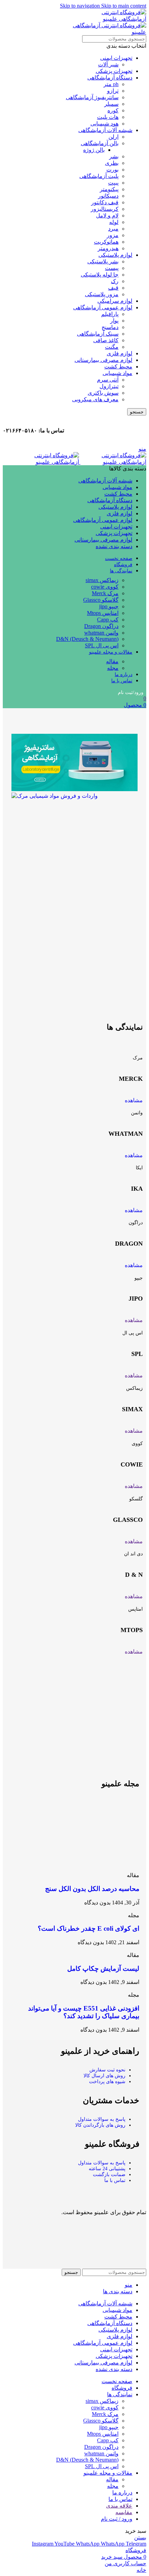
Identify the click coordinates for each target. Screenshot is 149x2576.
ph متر (111, 84)
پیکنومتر (109, 189)
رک (115, 281)
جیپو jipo (109, 606)
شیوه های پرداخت (107, 2082)
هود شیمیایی (104, 124)
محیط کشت (118, 367)
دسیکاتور (108, 196)
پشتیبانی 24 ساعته (107, 2169)
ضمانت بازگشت (109, 2175)
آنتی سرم (108, 380)
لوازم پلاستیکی (115, 255)
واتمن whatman (101, 633)
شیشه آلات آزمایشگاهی (105, 130)
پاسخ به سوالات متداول (102, 2119)
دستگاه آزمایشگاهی (110, 78)
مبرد (113, 229)
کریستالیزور (105, 209)
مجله (113, 668)
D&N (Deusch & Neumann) (87, 639)
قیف (113, 288)
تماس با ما (115, 2180)
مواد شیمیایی (117, 373)
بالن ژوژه (94, 150)
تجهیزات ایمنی (116, 58)
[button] (74, 920)
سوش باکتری (103, 393)
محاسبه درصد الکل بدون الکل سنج (92, 1889)
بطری (112, 163)
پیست (112, 268)
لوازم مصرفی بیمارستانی (103, 360)
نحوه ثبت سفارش (107, 2070)
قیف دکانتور (105, 202)
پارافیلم (110, 314)
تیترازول (109, 386)
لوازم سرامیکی (115, 301)
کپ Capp (108, 620)
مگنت (112, 347)
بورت (112, 170)
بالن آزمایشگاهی (100, 143)
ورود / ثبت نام (117, 2519)
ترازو (113, 91)
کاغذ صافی (106, 340)
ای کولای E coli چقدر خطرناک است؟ (89, 1928)
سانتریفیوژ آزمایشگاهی (92, 97)
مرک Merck (105, 593)
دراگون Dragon (101, 626)
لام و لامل (107, 216)
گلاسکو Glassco (101, 600)
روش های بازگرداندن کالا (100, 2125)
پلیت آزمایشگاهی (99, 176)
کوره (113, 110)
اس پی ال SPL (102, 645)
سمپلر (111, 104)
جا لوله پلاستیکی (100, 275)
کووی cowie (105, 587)
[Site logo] (113, 462)
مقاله (112, 661)
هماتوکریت (106, 242)
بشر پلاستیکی (103, 261)
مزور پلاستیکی (102, 294)
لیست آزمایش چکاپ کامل (103, 1969)
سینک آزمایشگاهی (98, 334)
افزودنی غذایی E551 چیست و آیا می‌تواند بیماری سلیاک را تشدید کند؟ (84, 2012)
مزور (113, 235)
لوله (114, 222)
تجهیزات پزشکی (114, 71)
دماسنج (110, 327)
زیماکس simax (102, 580)
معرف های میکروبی (95, 399)
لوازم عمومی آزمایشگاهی (103, 307)
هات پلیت (108, 117)
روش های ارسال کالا (104, 2076)
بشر (114, 156)
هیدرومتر (108, 248)
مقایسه (124, 2512)
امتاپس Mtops (103, 613)
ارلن (113, 137)
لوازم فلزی (120, 353)
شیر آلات (108, 64)
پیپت (113, 183)
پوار (114, 321)
